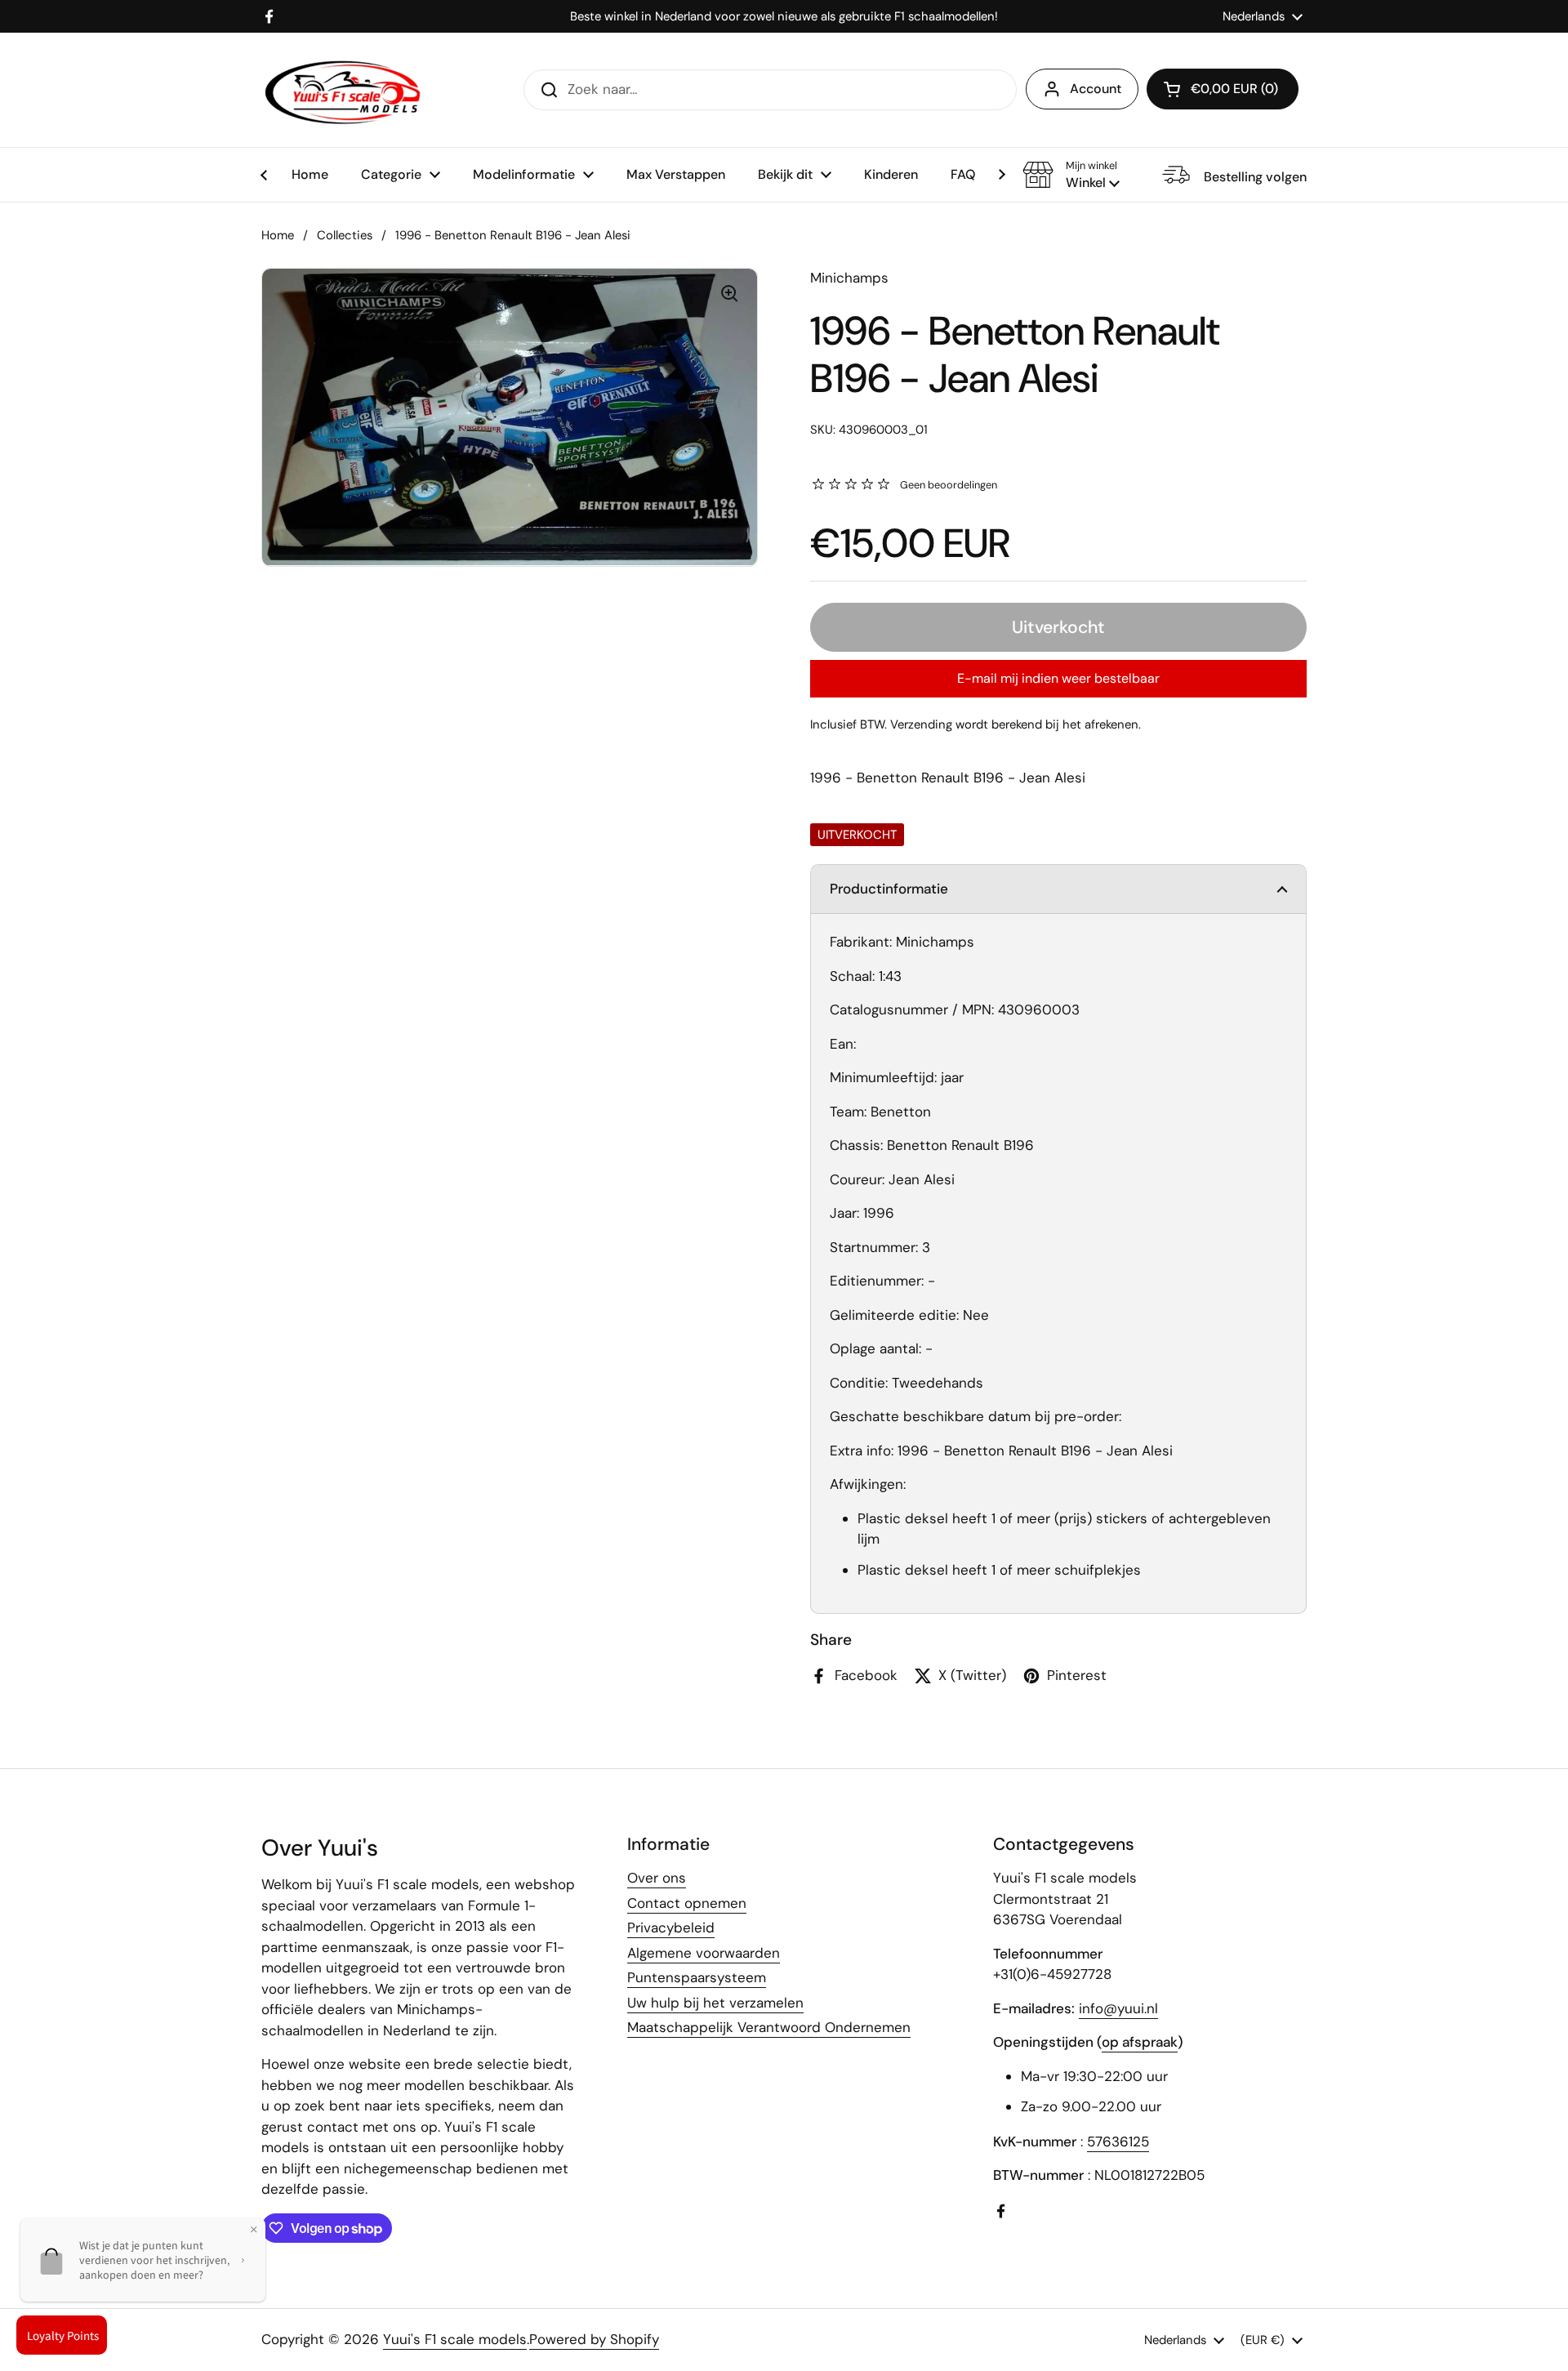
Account (1096, 89)
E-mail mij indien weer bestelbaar (1058, 678)
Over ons (657, 1878)
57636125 (1118, 2141)
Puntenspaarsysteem (697, 1977)
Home (278, 235)
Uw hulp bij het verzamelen (715, 2003)
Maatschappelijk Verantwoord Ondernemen (769, 2027)
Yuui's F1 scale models (455, 2339)
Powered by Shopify (594, 2339)
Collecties (345, 235)
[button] (1071, 175)
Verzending (921, 724)
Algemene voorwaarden (704, 1953)
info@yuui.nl (1118, 2008)
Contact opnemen (687, 1903)
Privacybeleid (671, 1928)
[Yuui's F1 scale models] (343, 90)
